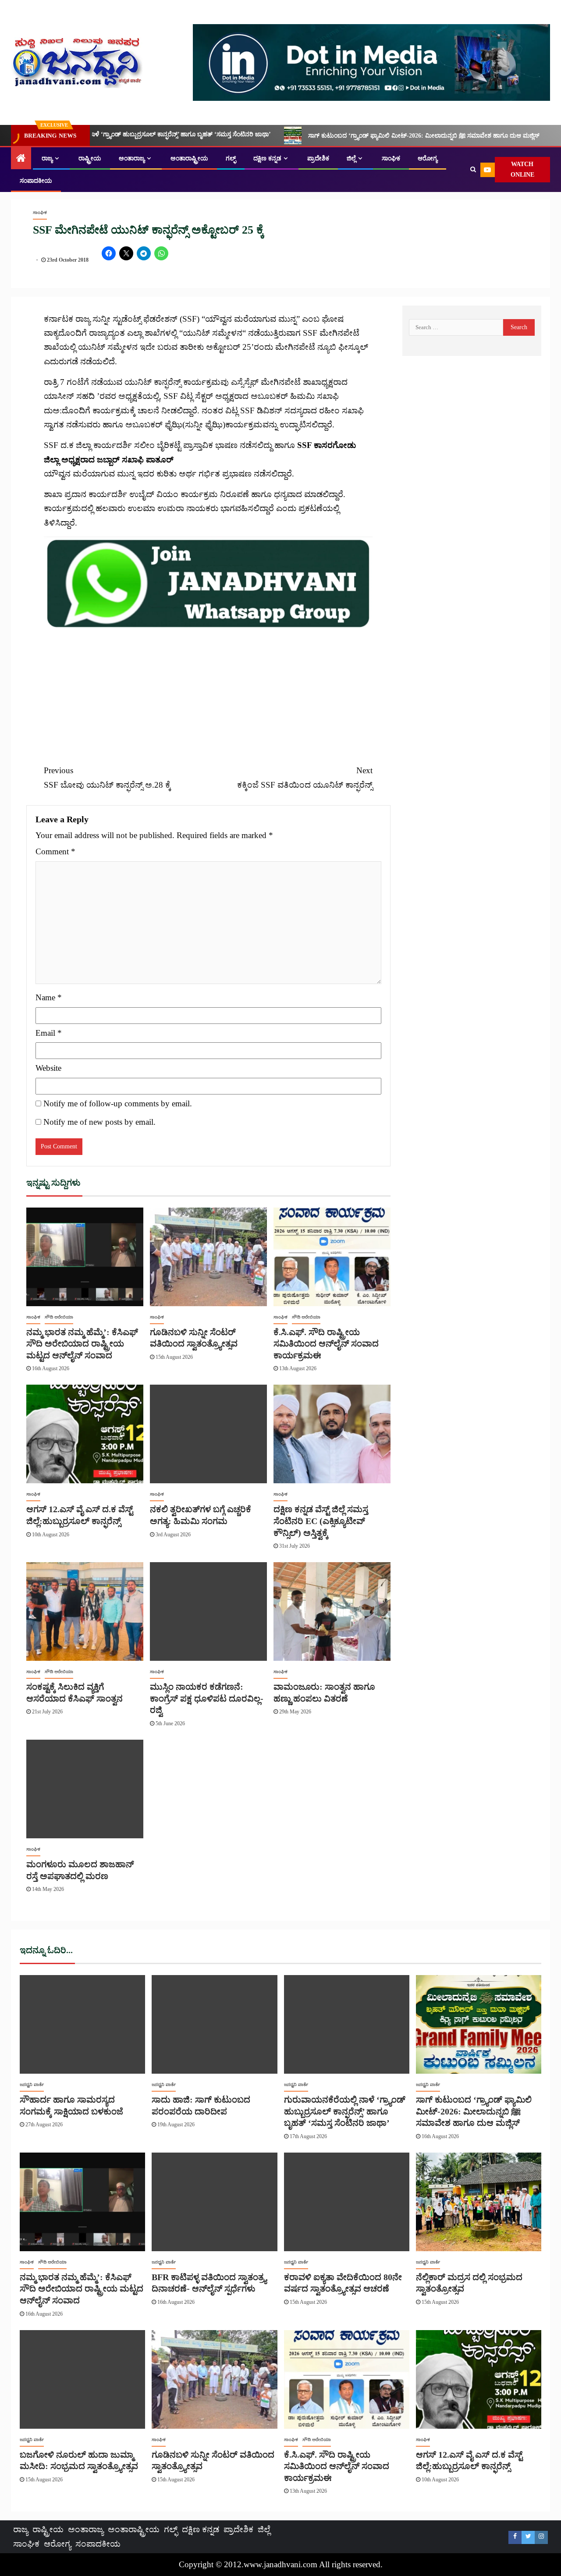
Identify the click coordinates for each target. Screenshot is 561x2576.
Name (49, 997)
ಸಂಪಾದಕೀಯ (36, 181)
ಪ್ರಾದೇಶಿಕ (318, 158)
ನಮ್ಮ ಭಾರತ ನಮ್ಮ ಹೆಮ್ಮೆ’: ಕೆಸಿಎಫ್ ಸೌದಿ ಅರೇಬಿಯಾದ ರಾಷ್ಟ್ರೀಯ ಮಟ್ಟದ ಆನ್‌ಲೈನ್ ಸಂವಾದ (82, 1344)
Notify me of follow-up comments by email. (118, 1103)
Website (48, 1068)
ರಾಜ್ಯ (47, 158)
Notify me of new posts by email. (99, 1122)
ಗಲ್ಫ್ (231, 158)
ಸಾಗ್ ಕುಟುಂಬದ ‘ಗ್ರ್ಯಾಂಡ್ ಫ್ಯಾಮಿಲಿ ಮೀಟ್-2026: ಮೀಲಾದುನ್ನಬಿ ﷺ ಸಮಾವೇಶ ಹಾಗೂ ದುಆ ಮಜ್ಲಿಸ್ (321, 136)
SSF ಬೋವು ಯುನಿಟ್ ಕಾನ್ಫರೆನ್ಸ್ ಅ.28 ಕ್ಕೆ (107, 777)
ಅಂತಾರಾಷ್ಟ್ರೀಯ (189, 158)
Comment (55, 851)
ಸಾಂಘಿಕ (391, 158)
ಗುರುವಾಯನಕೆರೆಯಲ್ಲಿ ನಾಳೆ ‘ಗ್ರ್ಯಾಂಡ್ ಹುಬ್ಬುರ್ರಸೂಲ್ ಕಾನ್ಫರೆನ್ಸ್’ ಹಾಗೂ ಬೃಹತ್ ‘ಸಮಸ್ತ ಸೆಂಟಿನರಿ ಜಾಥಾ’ (345, 2111)
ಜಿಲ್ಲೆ (351, 158)
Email (49, 1033)
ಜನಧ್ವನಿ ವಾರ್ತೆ (32, 2084)
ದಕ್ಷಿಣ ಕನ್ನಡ (267, 158)
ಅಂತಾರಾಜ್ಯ (132, 158)
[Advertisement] (208, 691)
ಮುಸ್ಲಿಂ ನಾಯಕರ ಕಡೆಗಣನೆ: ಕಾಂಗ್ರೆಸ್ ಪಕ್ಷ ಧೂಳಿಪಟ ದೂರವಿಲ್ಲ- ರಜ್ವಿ (207, 1698)
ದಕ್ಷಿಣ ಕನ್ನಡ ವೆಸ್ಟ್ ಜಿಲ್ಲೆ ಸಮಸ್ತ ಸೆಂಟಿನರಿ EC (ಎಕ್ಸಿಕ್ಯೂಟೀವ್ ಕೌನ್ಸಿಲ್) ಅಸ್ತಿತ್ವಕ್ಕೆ (321, 1521)
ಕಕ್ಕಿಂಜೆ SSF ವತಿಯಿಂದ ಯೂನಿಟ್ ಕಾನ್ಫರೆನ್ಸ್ (305, 777)
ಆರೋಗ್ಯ (428, 158)
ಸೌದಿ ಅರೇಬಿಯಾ (59, 1317)
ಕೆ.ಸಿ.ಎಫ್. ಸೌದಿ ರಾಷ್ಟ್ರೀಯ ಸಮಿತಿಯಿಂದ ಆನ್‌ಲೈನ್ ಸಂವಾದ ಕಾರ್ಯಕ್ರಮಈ (326, 1344)
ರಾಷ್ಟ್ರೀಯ (90, 158)
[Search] (473, 170)
